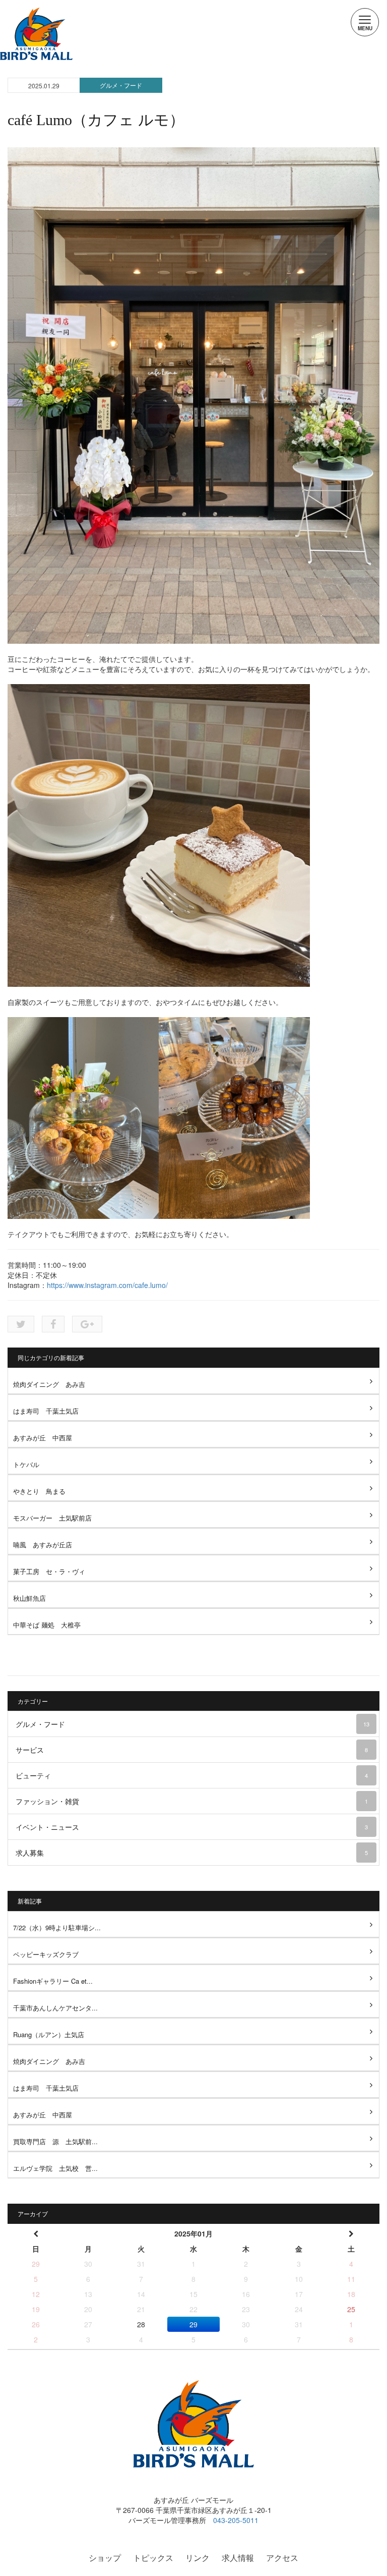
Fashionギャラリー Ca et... (53, 1981)
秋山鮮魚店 (29, 1598)
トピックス (153, 2558)
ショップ (105, 2558)
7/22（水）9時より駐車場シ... (57, 1927)
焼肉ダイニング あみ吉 (49, 1384)
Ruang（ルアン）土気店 (49, 2034)
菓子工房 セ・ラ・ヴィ (49, 1571)
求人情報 (238, 2558)
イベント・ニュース (192, 1827)
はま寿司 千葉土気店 (46, 1411)
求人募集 (192, 1853)
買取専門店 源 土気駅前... (55, 2141)
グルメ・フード (121, 85)
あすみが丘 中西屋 (43, 1438)
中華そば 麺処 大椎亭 (47, 1625)
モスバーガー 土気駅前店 (52, 1518)
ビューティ (192, 1775)
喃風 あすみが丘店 (43, 1545)
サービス (192, 1750)
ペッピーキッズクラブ (46, 1954)
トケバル (26, 1464)
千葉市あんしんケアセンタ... (55, 2008)
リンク (198, 2558)
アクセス (282, 2558)
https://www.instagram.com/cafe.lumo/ (107, 1285)
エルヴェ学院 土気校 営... (55, 2168)
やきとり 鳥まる (39, 1491)
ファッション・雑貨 (192, 1801)
